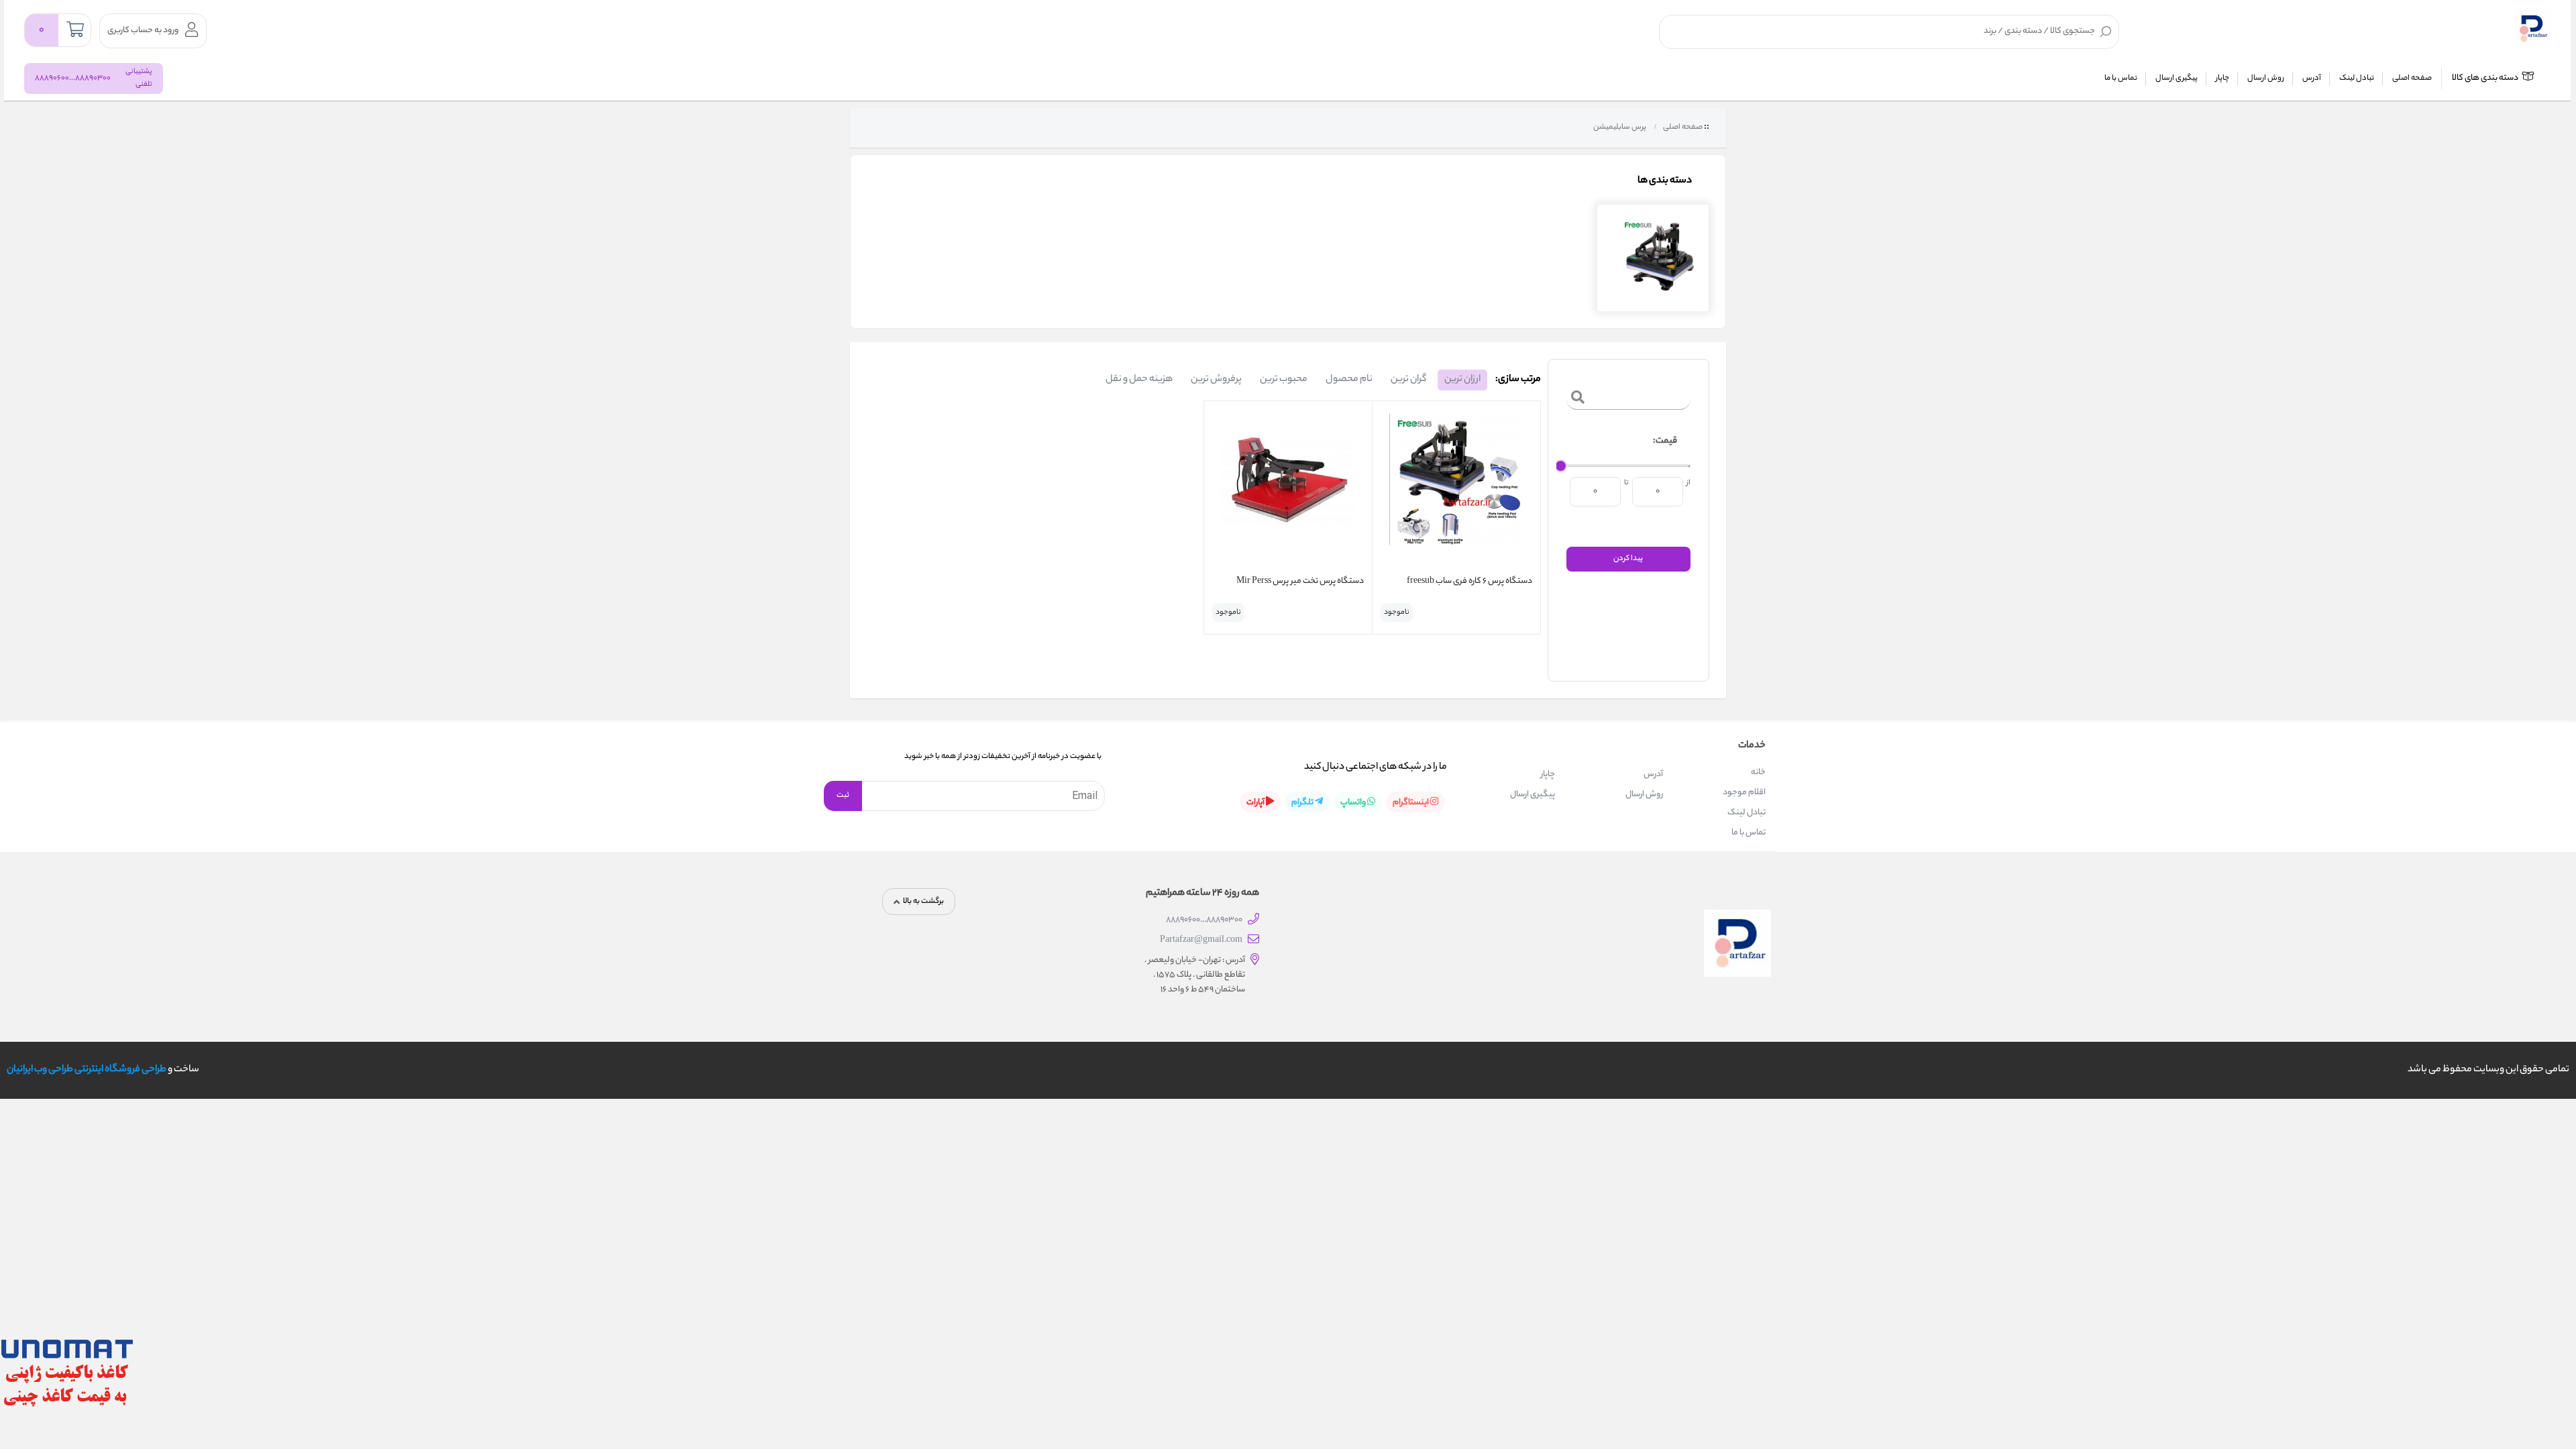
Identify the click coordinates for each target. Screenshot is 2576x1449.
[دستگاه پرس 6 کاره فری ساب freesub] (1456, 490)
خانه (1758, 772)
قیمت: (1665, 441)
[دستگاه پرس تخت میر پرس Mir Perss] (1288, 490)
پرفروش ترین (1216, 380)
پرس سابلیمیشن (1619, 127)
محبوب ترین (1284, 380)
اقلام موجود (1744, 793)
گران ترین (1408, 380)
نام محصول (1349, 380)
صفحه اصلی (2412, 78)
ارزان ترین (1462, 380)
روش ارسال (2266, 78)
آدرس (2312, 78)
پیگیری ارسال (2177, 78)
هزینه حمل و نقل (1139, 380)
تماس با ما (2121, 78)
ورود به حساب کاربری (143, 31)
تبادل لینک (2357, 78)
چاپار (2222, 78)
